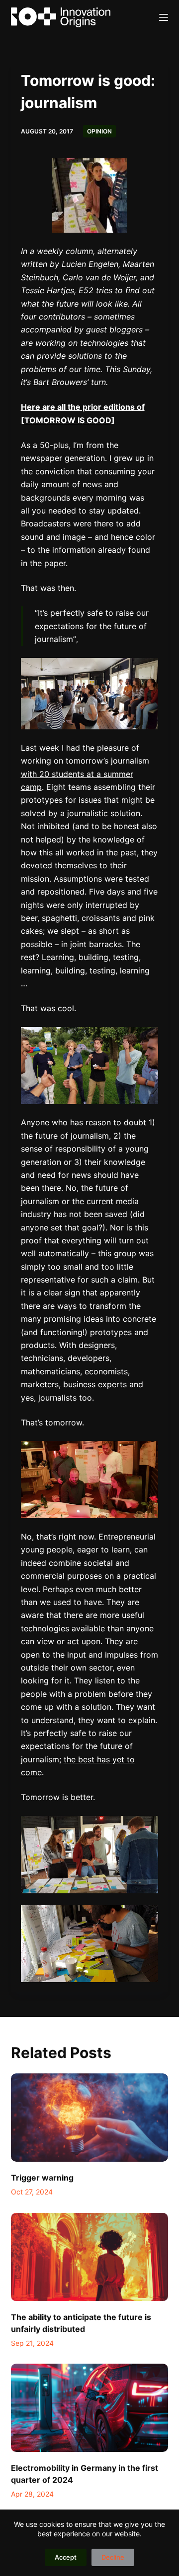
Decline (113, 2557)
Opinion (99, 131)
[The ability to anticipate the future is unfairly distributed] (90, 2257)
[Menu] (164, 17)
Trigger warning (42, 2178)
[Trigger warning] (90, 2118)
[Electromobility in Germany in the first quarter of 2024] (90, 2408)
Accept (66, 2557)
